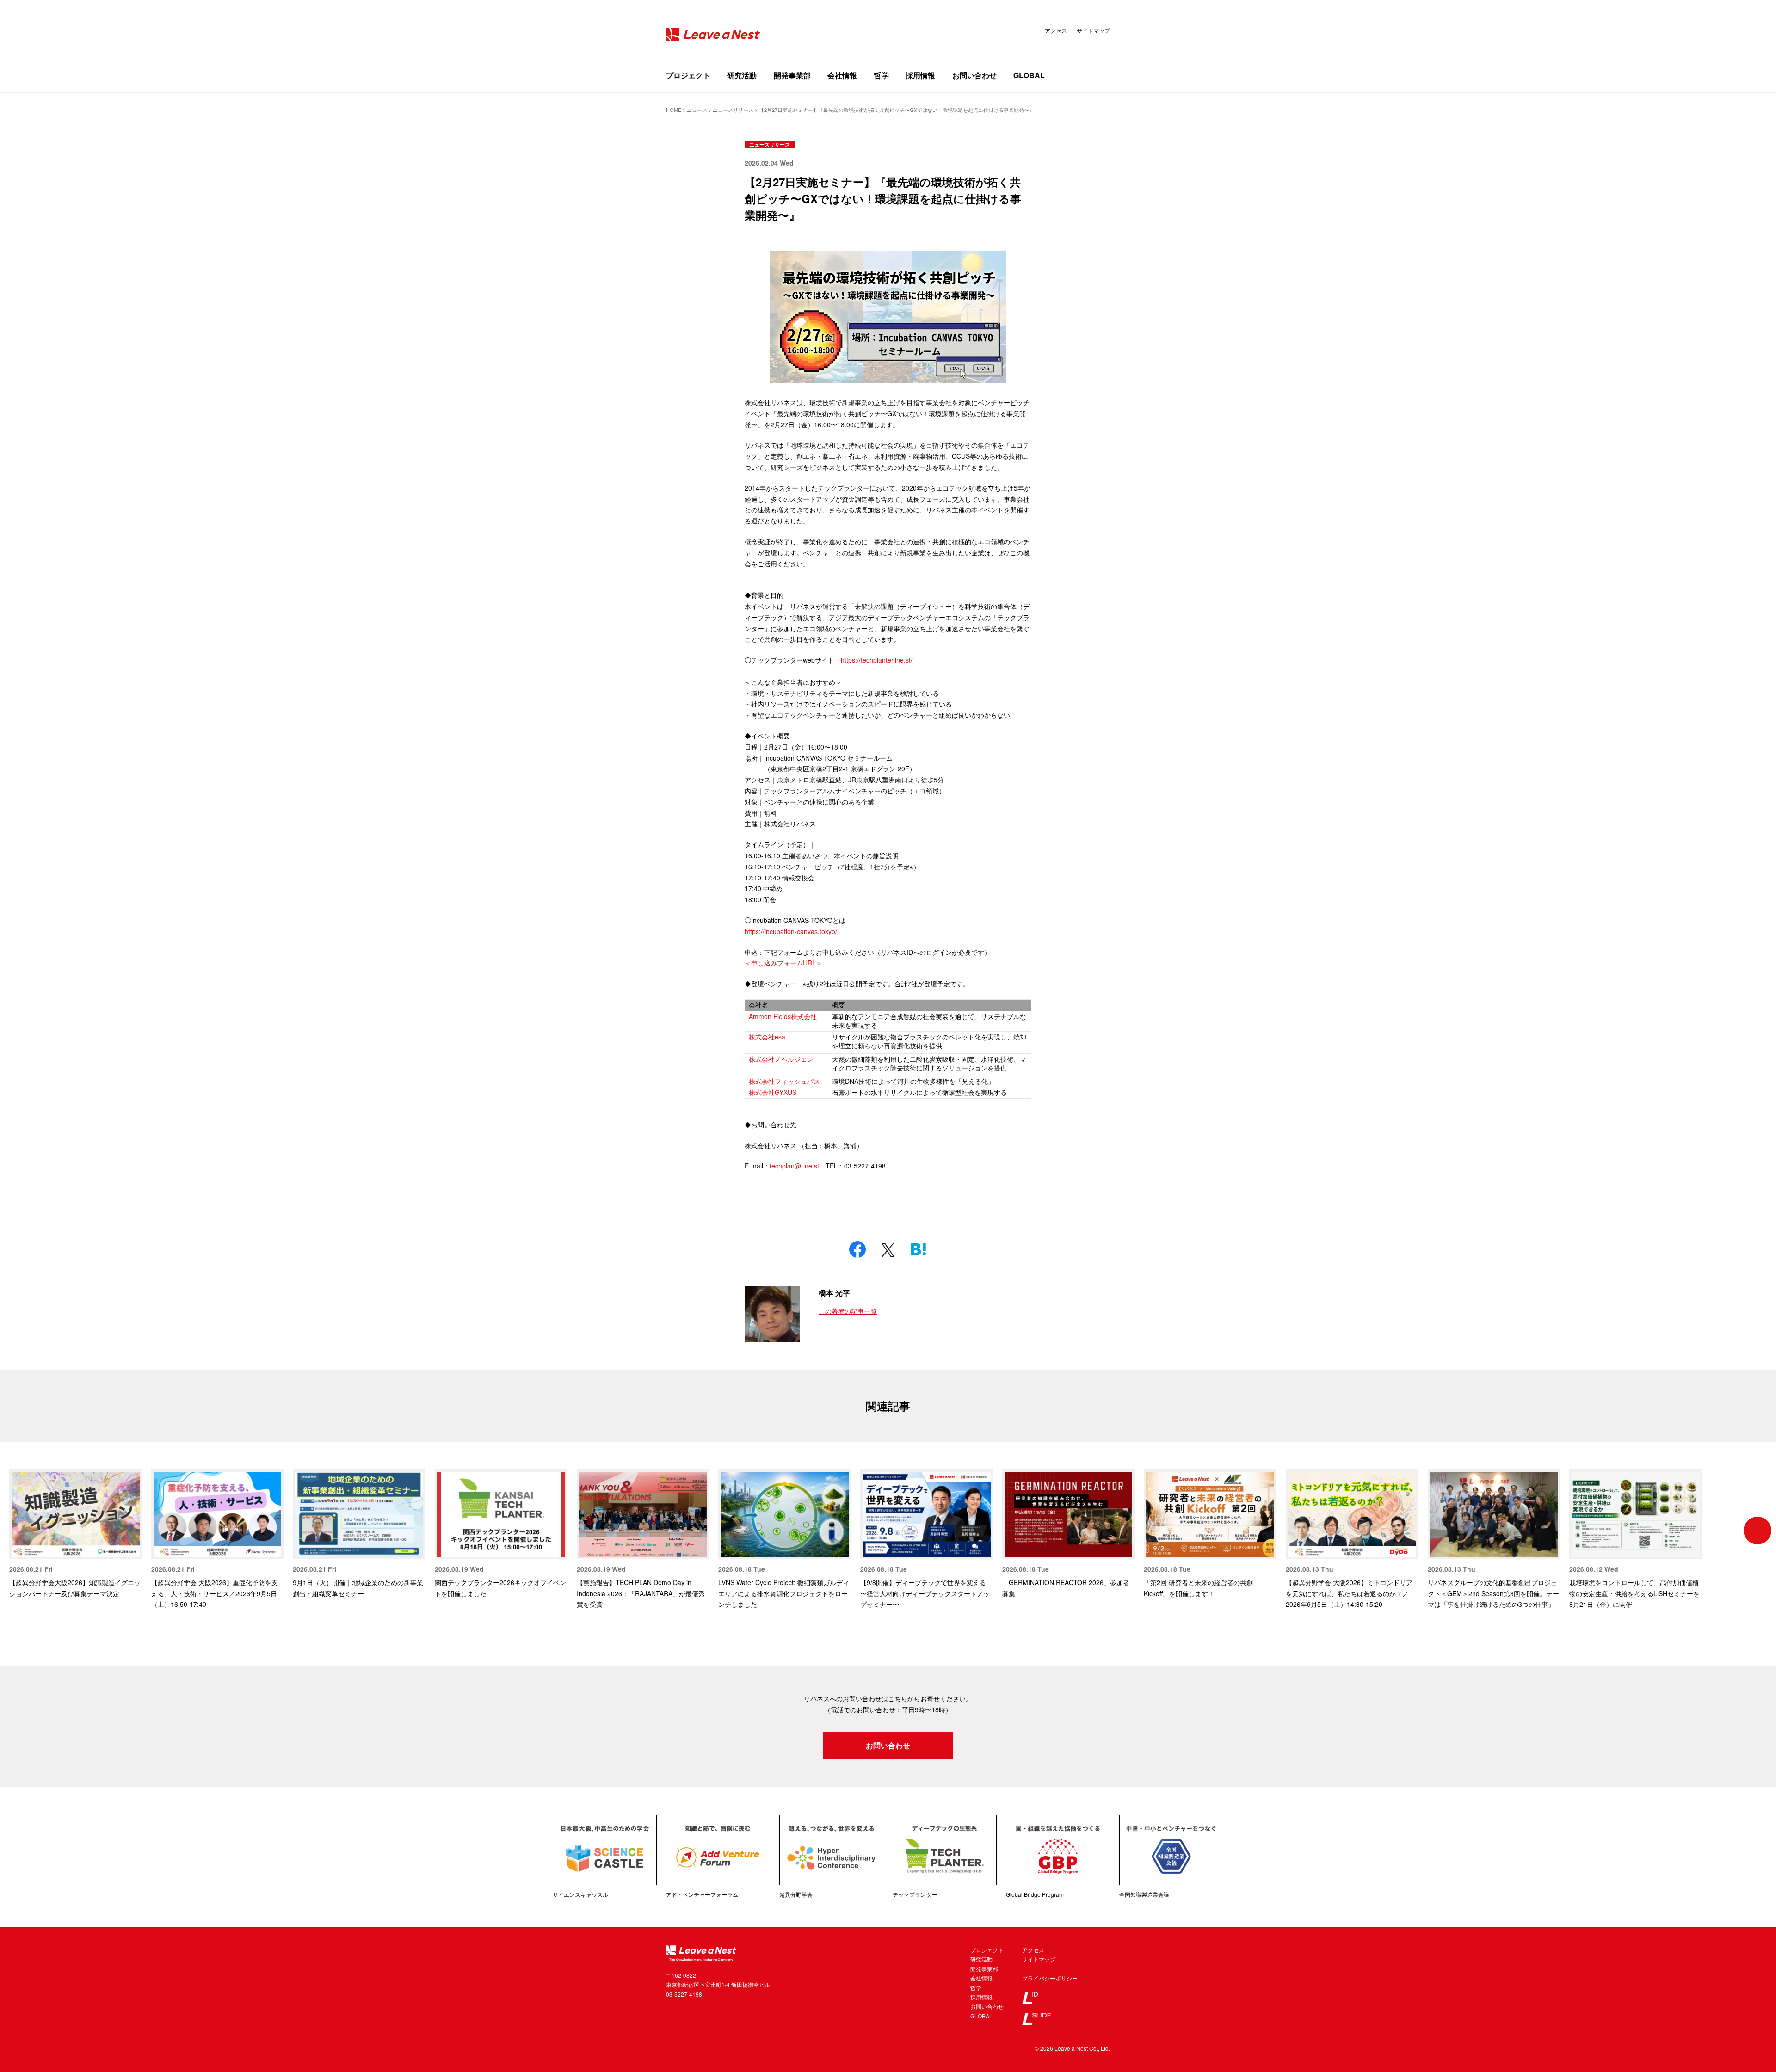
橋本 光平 (834, 1293)
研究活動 (742, 75)
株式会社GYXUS (773, 1092)
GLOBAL (1029, 75)
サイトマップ (1093, 31)
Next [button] (1757, 1531)
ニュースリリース (770, 144)
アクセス (1056, 31)
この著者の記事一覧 (848, 1311)
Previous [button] (18, 1531)
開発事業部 (792, 75)
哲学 (882, 75)
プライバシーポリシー (1050, 1978)
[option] (76, 1534)
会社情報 (842, 75)
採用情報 (920, 75)
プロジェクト (688, 75)
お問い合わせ (974, 75)
